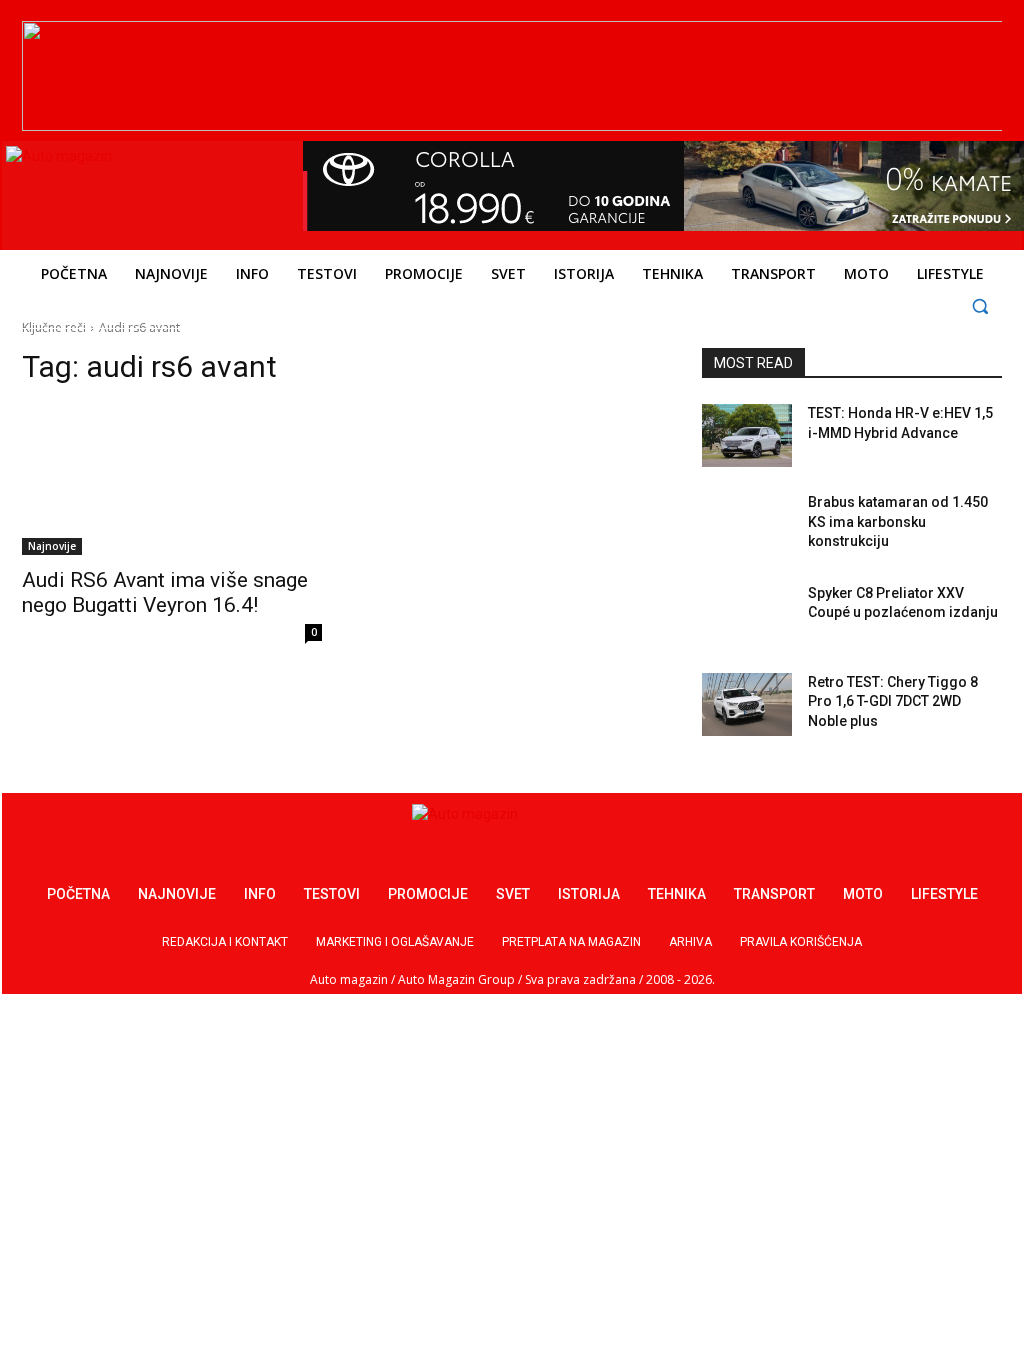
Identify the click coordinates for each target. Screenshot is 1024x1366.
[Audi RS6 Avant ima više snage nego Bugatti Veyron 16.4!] (172, 480)
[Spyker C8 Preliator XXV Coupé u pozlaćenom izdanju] (747, 615)
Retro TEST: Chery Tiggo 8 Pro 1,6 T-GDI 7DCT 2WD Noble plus (893, 701)
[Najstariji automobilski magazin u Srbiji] (142, 191)
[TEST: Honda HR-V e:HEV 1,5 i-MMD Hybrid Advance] (747, 435)
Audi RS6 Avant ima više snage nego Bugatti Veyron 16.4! (165, 592)
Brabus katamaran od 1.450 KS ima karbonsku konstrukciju (898, 521)
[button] (980, 305)
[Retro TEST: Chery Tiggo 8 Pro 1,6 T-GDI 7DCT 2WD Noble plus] (747, 704)
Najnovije (52, 546)
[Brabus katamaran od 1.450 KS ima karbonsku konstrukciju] (747, 524)
